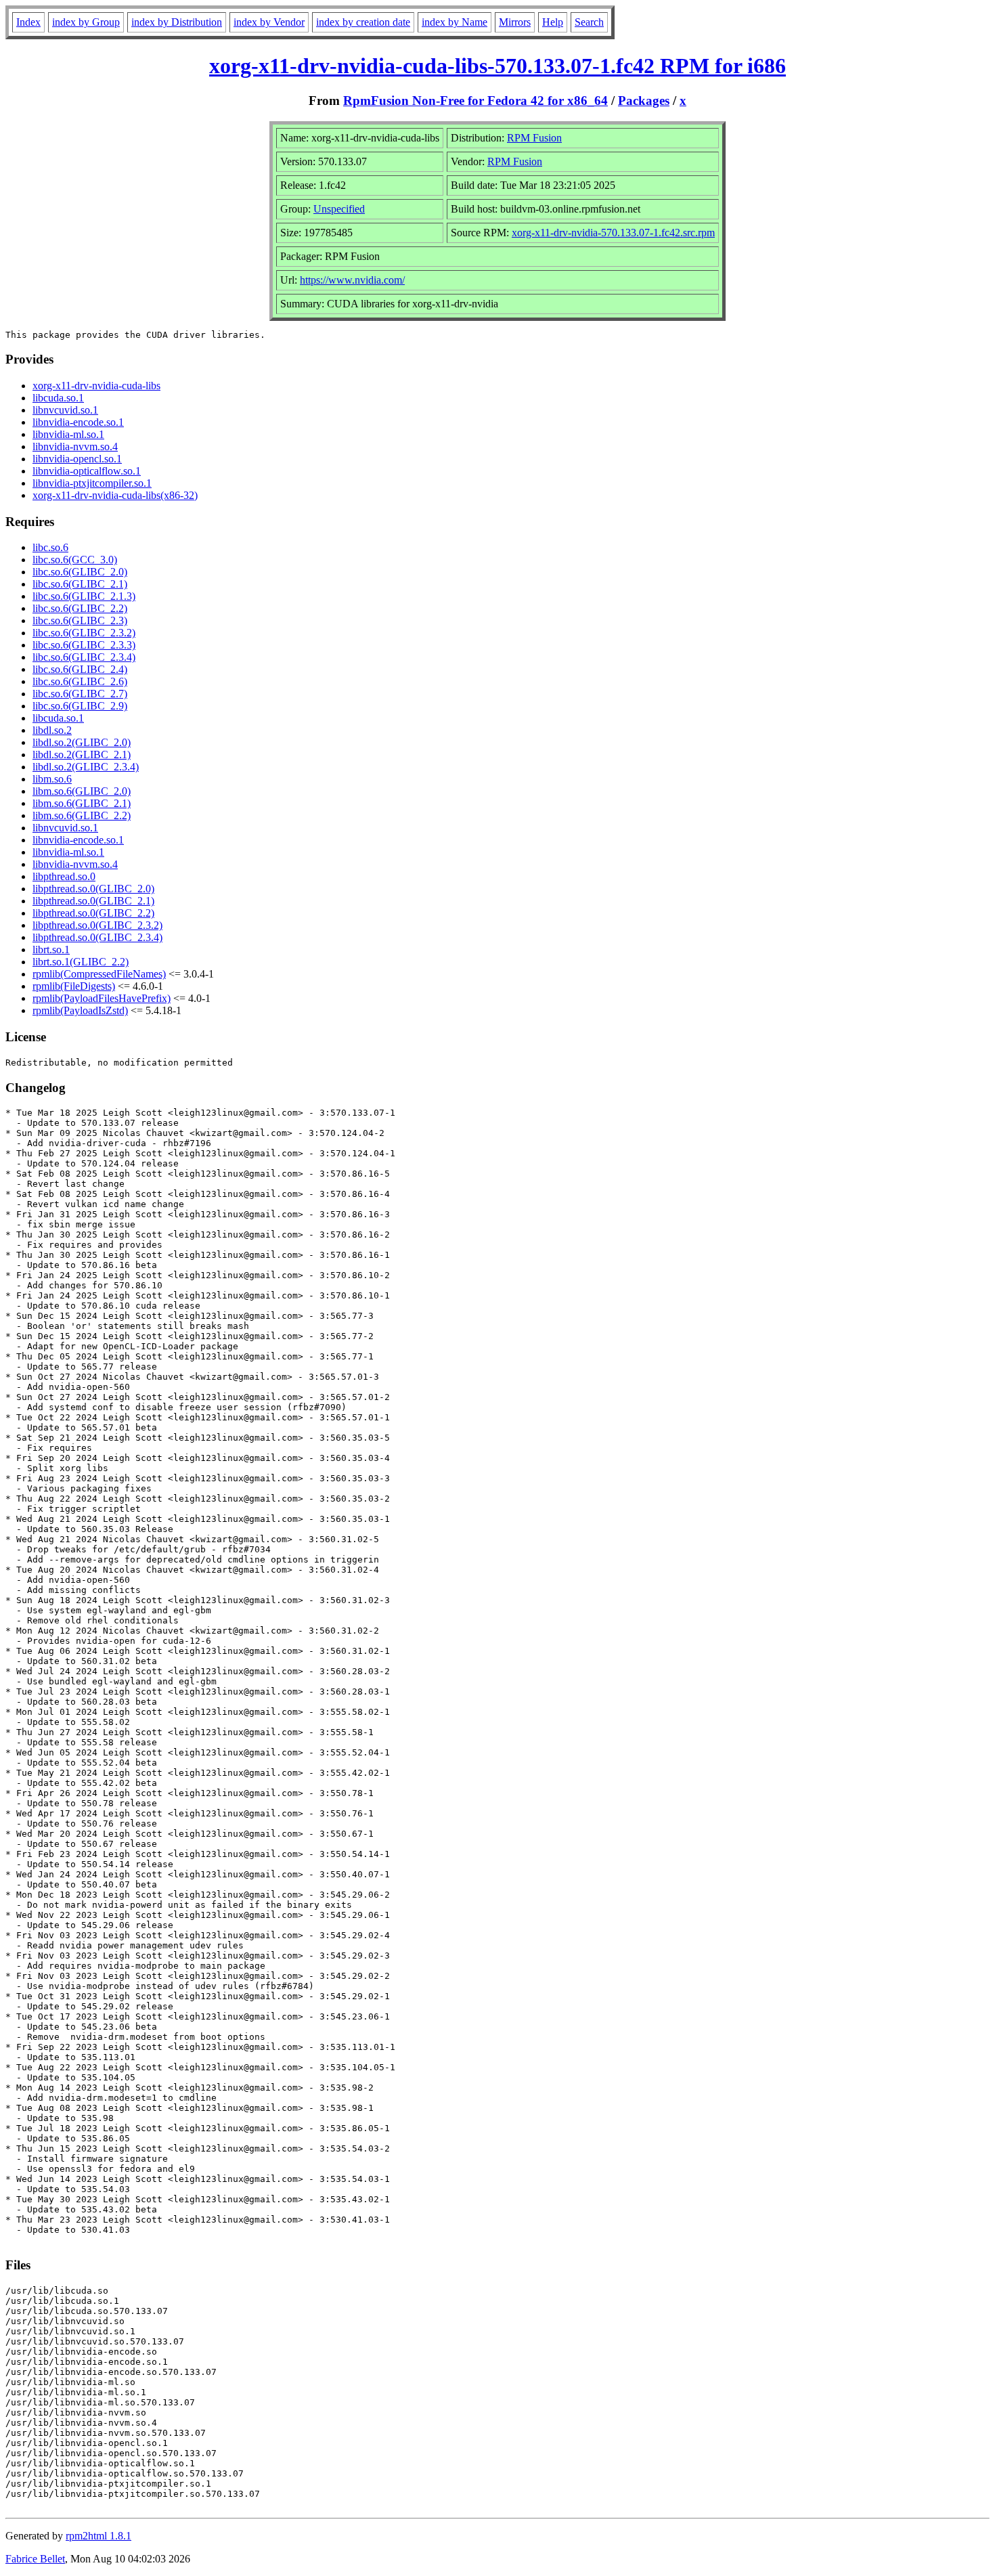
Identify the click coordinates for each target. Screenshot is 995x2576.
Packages (644, 101)
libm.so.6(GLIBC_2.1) (82, 803)
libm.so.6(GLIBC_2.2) (82, 815)
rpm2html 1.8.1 (98, 2536)
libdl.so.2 (52, 730)
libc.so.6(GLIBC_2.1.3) (84, 596)
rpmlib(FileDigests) (74, 986)
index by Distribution (177, 22)
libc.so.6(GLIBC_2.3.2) (84, 633)
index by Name (455, 22)
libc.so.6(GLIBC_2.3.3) (84, 645)
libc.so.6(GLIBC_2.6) (80, 681)
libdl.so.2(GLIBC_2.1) (82, 755)
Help (553, 22)
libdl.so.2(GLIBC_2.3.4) (86, 767)
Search (589, 22)
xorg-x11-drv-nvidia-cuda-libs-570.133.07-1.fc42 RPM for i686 (497, 66)
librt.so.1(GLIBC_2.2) (81, 962)
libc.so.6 (50, 547)
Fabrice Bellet (35, 2559)
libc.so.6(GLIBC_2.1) (80, 584)
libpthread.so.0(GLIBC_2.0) (93, 889)
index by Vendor (269, 22)
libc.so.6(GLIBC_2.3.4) (84, 657)
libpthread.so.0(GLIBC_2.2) (93, 913)
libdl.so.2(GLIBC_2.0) (82, 742)
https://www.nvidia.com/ (352, 280)
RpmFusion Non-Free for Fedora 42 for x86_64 (476, 101)
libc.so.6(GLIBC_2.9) (80, 706)
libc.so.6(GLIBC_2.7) (80, 694)
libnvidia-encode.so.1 (78, 422)
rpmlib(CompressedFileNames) (99, 974)
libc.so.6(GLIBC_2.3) (80, 620)
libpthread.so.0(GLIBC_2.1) (93, 901)
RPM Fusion (534, 138)
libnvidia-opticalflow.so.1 (87, 471)
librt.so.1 (51, 949)
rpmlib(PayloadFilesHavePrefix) (102, 998)
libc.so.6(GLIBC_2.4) (80, 669)
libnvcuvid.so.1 (65, 410)
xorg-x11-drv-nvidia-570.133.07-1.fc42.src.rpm (613, 233)
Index (28, 22)
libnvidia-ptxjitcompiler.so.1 (92, 483)
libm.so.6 (52, 779)
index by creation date (363, 22)
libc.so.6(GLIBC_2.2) (80, 608)
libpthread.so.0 (64, 876)
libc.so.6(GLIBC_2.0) (80, 572)
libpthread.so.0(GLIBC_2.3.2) (97, 925)
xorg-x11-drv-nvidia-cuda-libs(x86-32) (115, 495)
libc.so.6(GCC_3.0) (75, 560)
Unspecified (339, 209)
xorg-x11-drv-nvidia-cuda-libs (96, 386)
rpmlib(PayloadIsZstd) (80, 1010)
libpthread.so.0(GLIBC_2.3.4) (97, 937)
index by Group (86, 22)
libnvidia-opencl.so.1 (77, 459)
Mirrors (515, 22)
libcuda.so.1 (58, 398)
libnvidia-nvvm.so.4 (75, 446)
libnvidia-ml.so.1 (68, 434)
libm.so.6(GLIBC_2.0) (82, 791)
